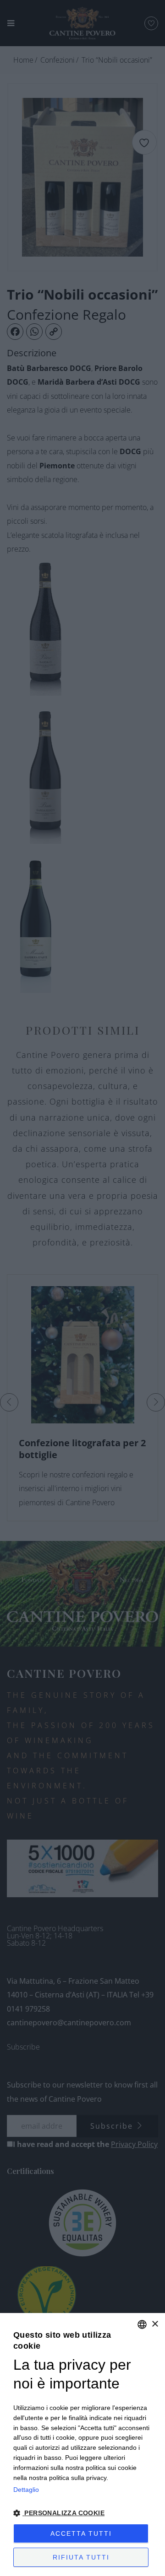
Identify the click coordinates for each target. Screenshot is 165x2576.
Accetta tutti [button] (81, 2533)
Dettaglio (26, 2490)
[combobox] (142, 2324)
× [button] (155, 2324)
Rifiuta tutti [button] (81, 2557)
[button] (82, 2513)
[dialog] (82, 2445)
